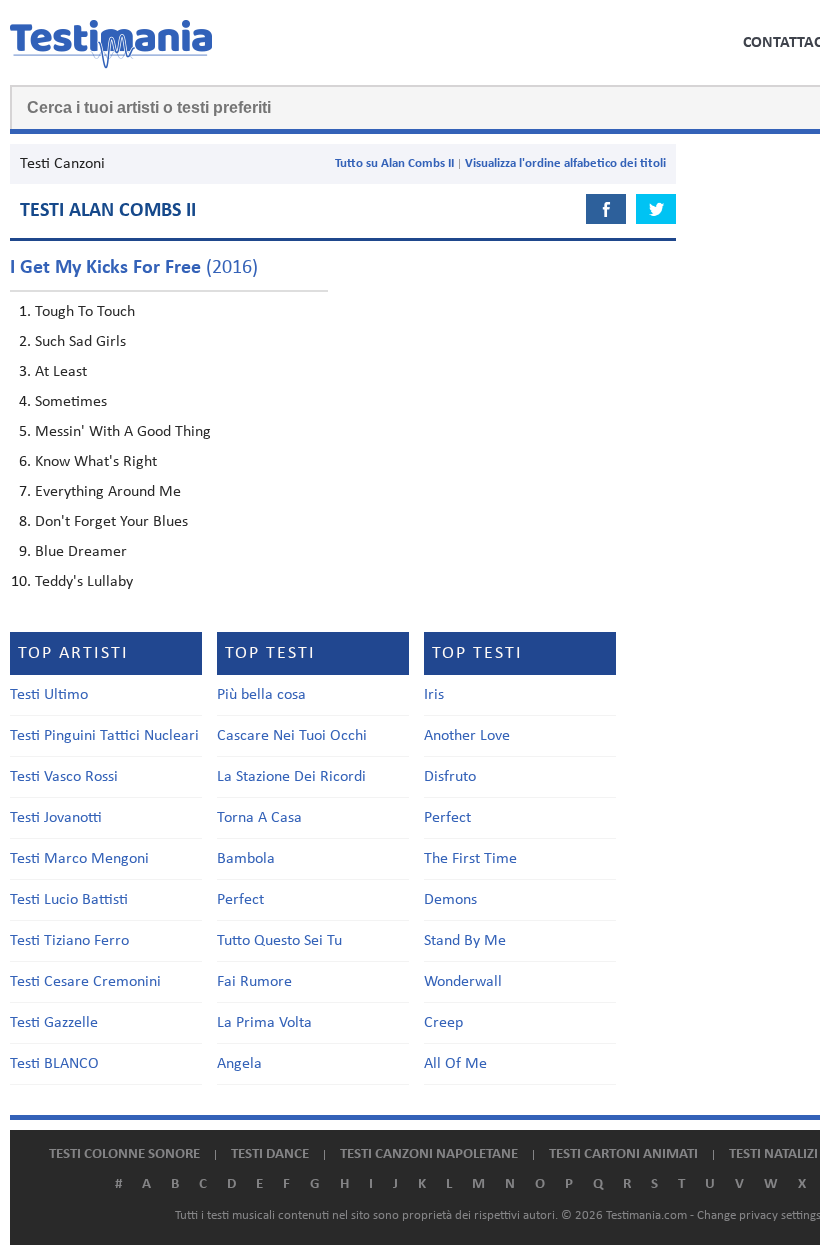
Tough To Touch (85, 312)
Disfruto (450, 777)
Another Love (467, 736)
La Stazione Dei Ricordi (291, 777)
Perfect (240, 900)
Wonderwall (463, 982)
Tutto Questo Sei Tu (279, 941)
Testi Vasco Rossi (64, 777)
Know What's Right (96, 462)
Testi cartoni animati (623, 1154)
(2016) (134, 268)
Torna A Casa (259, 818)
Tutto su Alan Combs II (394, 163)
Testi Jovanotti (56, 818)
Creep (443, 1023)
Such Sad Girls (80, 342)
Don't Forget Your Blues (111, 522)
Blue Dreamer (81, 552)
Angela (239, 1064)
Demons (450, 900)
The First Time (470, 859)
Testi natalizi (773, 1154)
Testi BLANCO (54, 1064)
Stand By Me (465, 941)
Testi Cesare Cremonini (85, 982)
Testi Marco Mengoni (79, 859)
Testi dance (270, 1154)
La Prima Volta (264, 1023)
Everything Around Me (108, 492)
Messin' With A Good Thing (123, 432)
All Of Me (455, 1064)
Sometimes (71, 402)
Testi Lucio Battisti (69, 900)
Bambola (246, 859)
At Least (61, 372)
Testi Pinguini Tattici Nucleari (104, 736)
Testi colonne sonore (124, 1154)
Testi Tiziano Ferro (69, 941)
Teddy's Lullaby (84, 582)
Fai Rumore (254, 982)
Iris (434, 695)
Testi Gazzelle (54, 1023)
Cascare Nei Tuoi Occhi (292, 736)
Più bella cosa (261, 695)
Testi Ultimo (49, 695)
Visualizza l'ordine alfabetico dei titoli (565, 163)
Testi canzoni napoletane (429, 1154)
